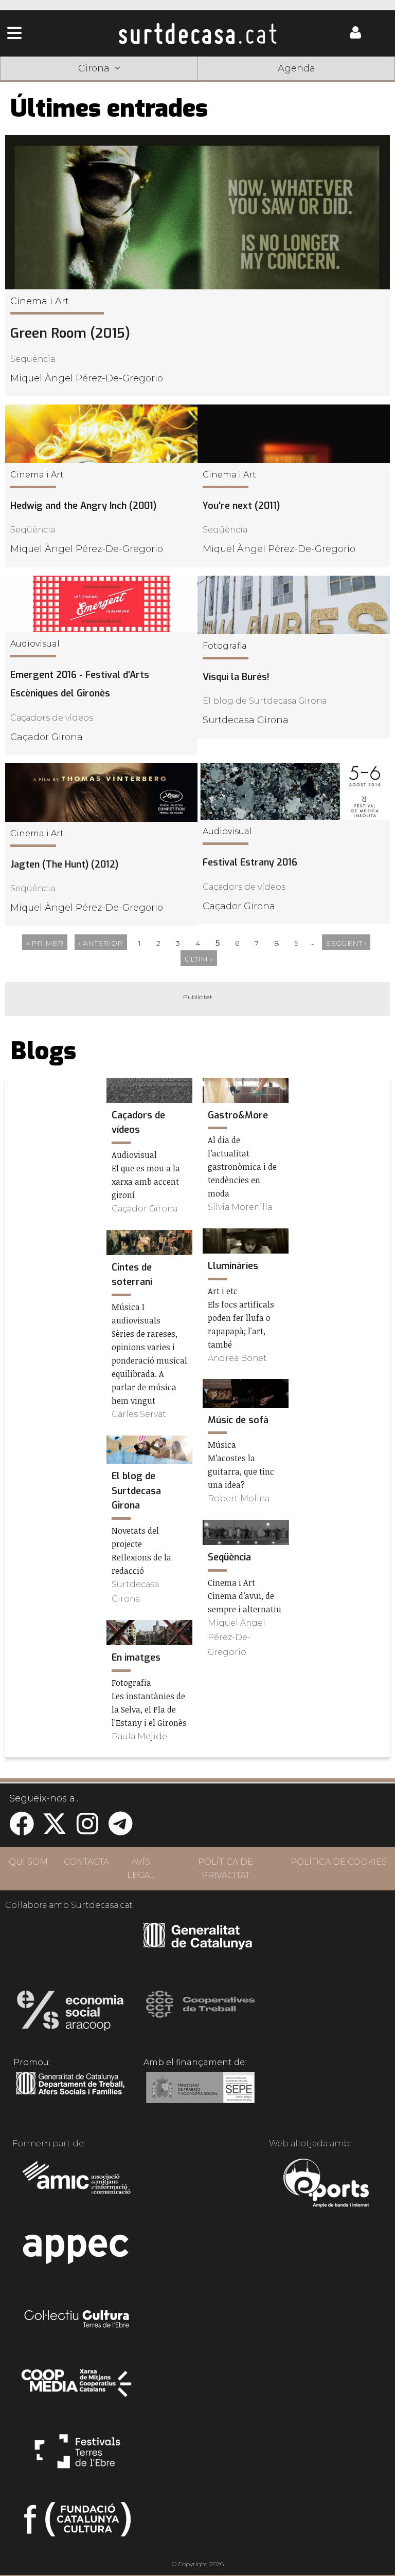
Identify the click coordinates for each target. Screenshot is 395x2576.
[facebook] (22, 1830)
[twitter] (55, 1830)
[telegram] (120, 1830)
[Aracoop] (70, 2014)
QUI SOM (28, 1862)
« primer (45, 943)
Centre (197, 84)
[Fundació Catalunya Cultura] (77, 2524)
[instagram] (87, 1830)
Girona (118, 84)
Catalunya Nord (39, 84)
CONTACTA (86, 1862)
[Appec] (77, 2252)
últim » (199, 959)
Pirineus (277, 84)
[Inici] (198, 33)
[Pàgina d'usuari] (355, 36)
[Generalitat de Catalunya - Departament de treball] (70, 2095)
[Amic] (77, 2184)
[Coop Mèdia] (77, 2388)
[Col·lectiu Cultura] (77, 2320)
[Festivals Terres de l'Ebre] (77, 2456)
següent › (346, 943)
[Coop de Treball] (200, 2014)
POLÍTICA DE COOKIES (339, 1862)
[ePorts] (326, 2184)
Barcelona (355, 84)
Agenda (297, 68)
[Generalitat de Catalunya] (198, 1946)
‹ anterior (101, 943)
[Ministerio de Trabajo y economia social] (200, 2095)
